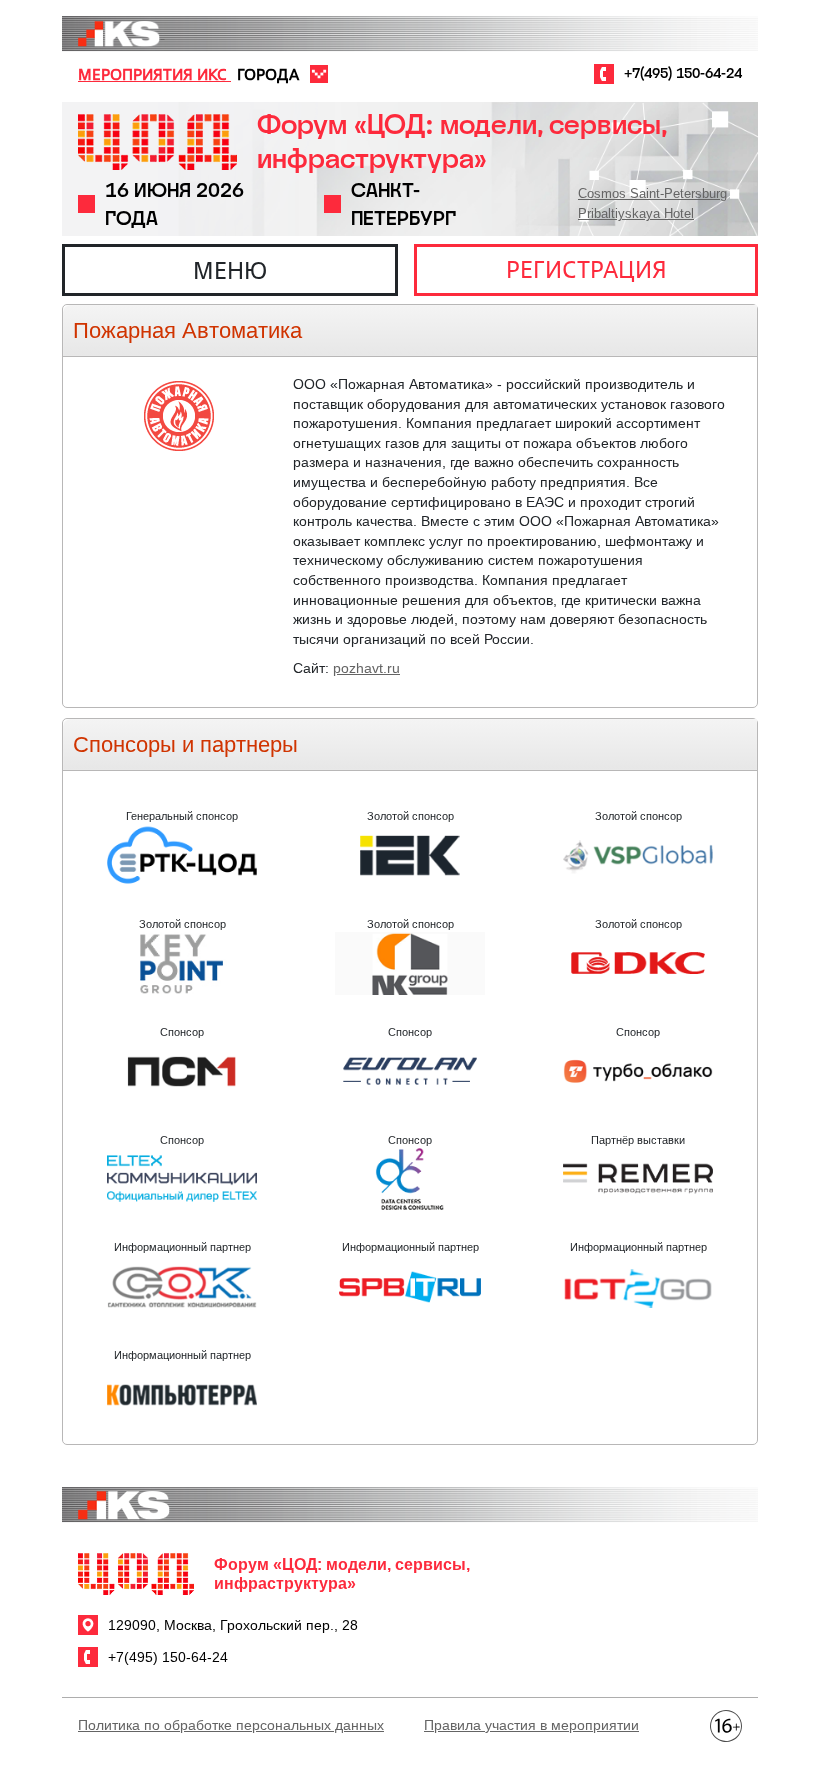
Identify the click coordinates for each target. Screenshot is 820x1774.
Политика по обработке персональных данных (231, 1725)
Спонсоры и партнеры (185, 744)
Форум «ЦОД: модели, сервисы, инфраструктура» (461, 141)
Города (268, 74)
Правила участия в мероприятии (531, 1725)
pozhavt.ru (366, 668)
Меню (230, 270)
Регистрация (586, 269)
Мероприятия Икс (154, 74)
